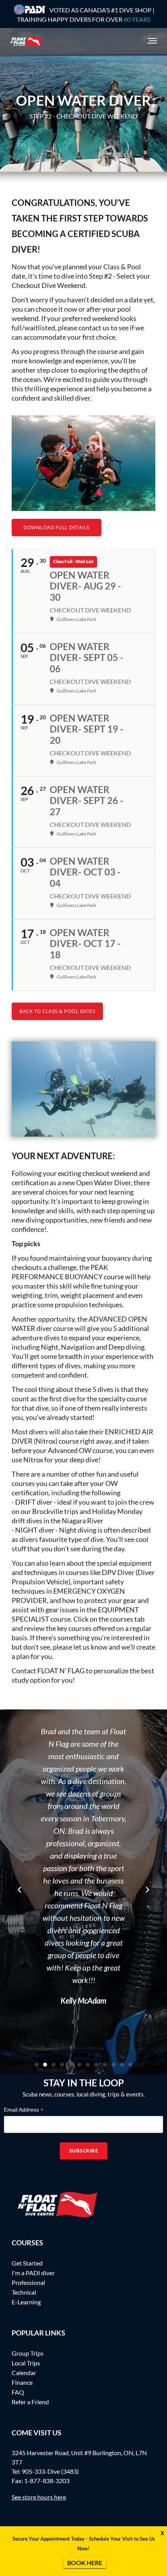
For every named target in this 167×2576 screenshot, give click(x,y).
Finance (22, 2382)
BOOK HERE (85, 2563)
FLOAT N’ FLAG (61, 1671)
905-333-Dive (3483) (50, 2471)
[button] (19, 1890)
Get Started (27, 2263)
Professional (28, 2282)
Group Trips (28, 2353)
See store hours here (39, 2497)
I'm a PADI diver (33, 2273)
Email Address (24, 2110)
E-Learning (26, 2302)
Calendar (24, 2373)
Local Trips (26, 2363)
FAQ (18, 2392)
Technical (24, 2292)
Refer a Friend (30, 2402)
